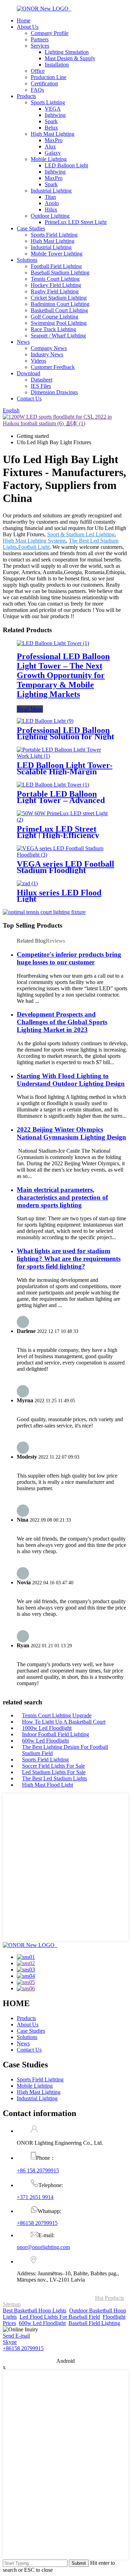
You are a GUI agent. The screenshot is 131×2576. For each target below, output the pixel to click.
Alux (50, 146)
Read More (30, 709)
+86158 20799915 (37, 2223)
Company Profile (50, 33)
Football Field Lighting (56, 266)
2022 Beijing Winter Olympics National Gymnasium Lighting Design (71, 1133)
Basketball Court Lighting (59, 310)
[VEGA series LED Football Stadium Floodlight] (65, 855)
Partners (40, 39)
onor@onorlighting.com (43, 2247)
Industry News (47, 354)
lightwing (55, 115)
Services (40, 46)
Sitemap (12, 2304)
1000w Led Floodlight (47, 1728)
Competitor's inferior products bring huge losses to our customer (69, 958)
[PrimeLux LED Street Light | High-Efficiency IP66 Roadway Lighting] (65, 820)
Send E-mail (16, 2336)
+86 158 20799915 (38, 2170)
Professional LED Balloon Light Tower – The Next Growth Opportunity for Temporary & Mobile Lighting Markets (63, 675)
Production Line (49, 77)
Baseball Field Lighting (94, 2323)
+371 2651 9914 (35, 2197)
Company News (49, 348)
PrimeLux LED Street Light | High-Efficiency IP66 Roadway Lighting (59, 835)
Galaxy (53, 153)
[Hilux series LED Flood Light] (27, 883)
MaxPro (54, 140)
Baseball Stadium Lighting (60, 273)
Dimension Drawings (54, 392)
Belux (51, 128)
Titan (50, 197)
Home (24, 20)
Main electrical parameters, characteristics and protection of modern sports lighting (62, 1197)
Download (28, 373)
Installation (57, 65)
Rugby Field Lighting (55, 291)
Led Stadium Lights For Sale (54, 1772)
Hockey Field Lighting (56, 285)
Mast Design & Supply (70, 58)
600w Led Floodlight (45, 1741)
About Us (28, 27)
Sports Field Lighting (54, 235)
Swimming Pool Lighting (59, 323)
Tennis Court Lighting (55, 279)
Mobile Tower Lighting (57, 254)
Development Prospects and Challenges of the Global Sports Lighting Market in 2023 (62, 1022)
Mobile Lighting (49, 159)
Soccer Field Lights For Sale (53, 1766)
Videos (38, 361)
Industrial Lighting (51, 191)
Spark (51, 121)
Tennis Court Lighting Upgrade (57, 1715)
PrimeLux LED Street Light (76, 222)
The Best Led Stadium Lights (54, 1778)
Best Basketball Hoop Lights (35, 2310)
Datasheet (42, 380)
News (23, 342)
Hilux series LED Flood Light (59, 896)
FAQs (37, 90)
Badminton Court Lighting (60, 304)
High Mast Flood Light (48, 1785)
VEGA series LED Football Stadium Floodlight (65, 867)
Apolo (52, 203)
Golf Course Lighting (54, 317)
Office (38, 71)
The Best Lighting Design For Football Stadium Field (65, 1750)
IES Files (41, 386)
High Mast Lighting (53, 134)
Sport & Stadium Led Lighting (81, 534)
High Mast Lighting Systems (34, 541)
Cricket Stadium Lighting (59, 298)
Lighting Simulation (67, 52)
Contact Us (29, 399)
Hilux (51, 210)
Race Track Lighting (53, 329)
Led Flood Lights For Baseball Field (60, 2317)
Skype (10, 2342)
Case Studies (31, 228)
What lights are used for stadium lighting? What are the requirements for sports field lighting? (69, 1259)
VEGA (53, 109)
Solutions (27, 260)
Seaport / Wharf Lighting (58, 336)
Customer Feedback (53, 367)
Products (26, 96)
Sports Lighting (48, 102)
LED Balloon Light (66, 165)
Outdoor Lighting (50, 216)
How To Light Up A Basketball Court (64, 1722)
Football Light (34, 547)
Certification (44, 83)
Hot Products (110, 2298)
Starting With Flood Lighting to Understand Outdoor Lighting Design (71, 1080)
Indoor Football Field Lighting (56, 1734)
